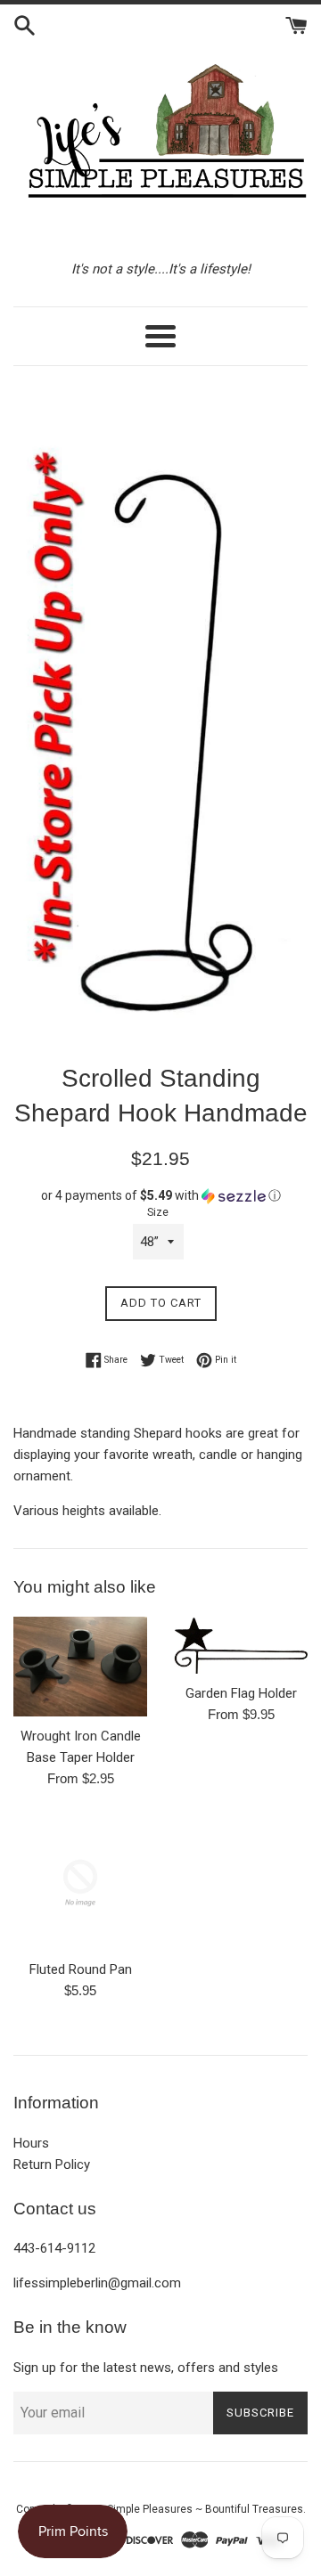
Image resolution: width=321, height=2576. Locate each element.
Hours (31, 2143)
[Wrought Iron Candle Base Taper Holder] (80, 1667)
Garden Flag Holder (241, 1693)
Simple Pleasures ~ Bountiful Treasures (205, 2509)
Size (158, 1212)
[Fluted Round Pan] (80, 1883)
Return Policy (52, 2164)
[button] (160, 1196)
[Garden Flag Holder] (241, 1646)
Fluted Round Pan (81, 1969)
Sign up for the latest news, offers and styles (146, 2368)
